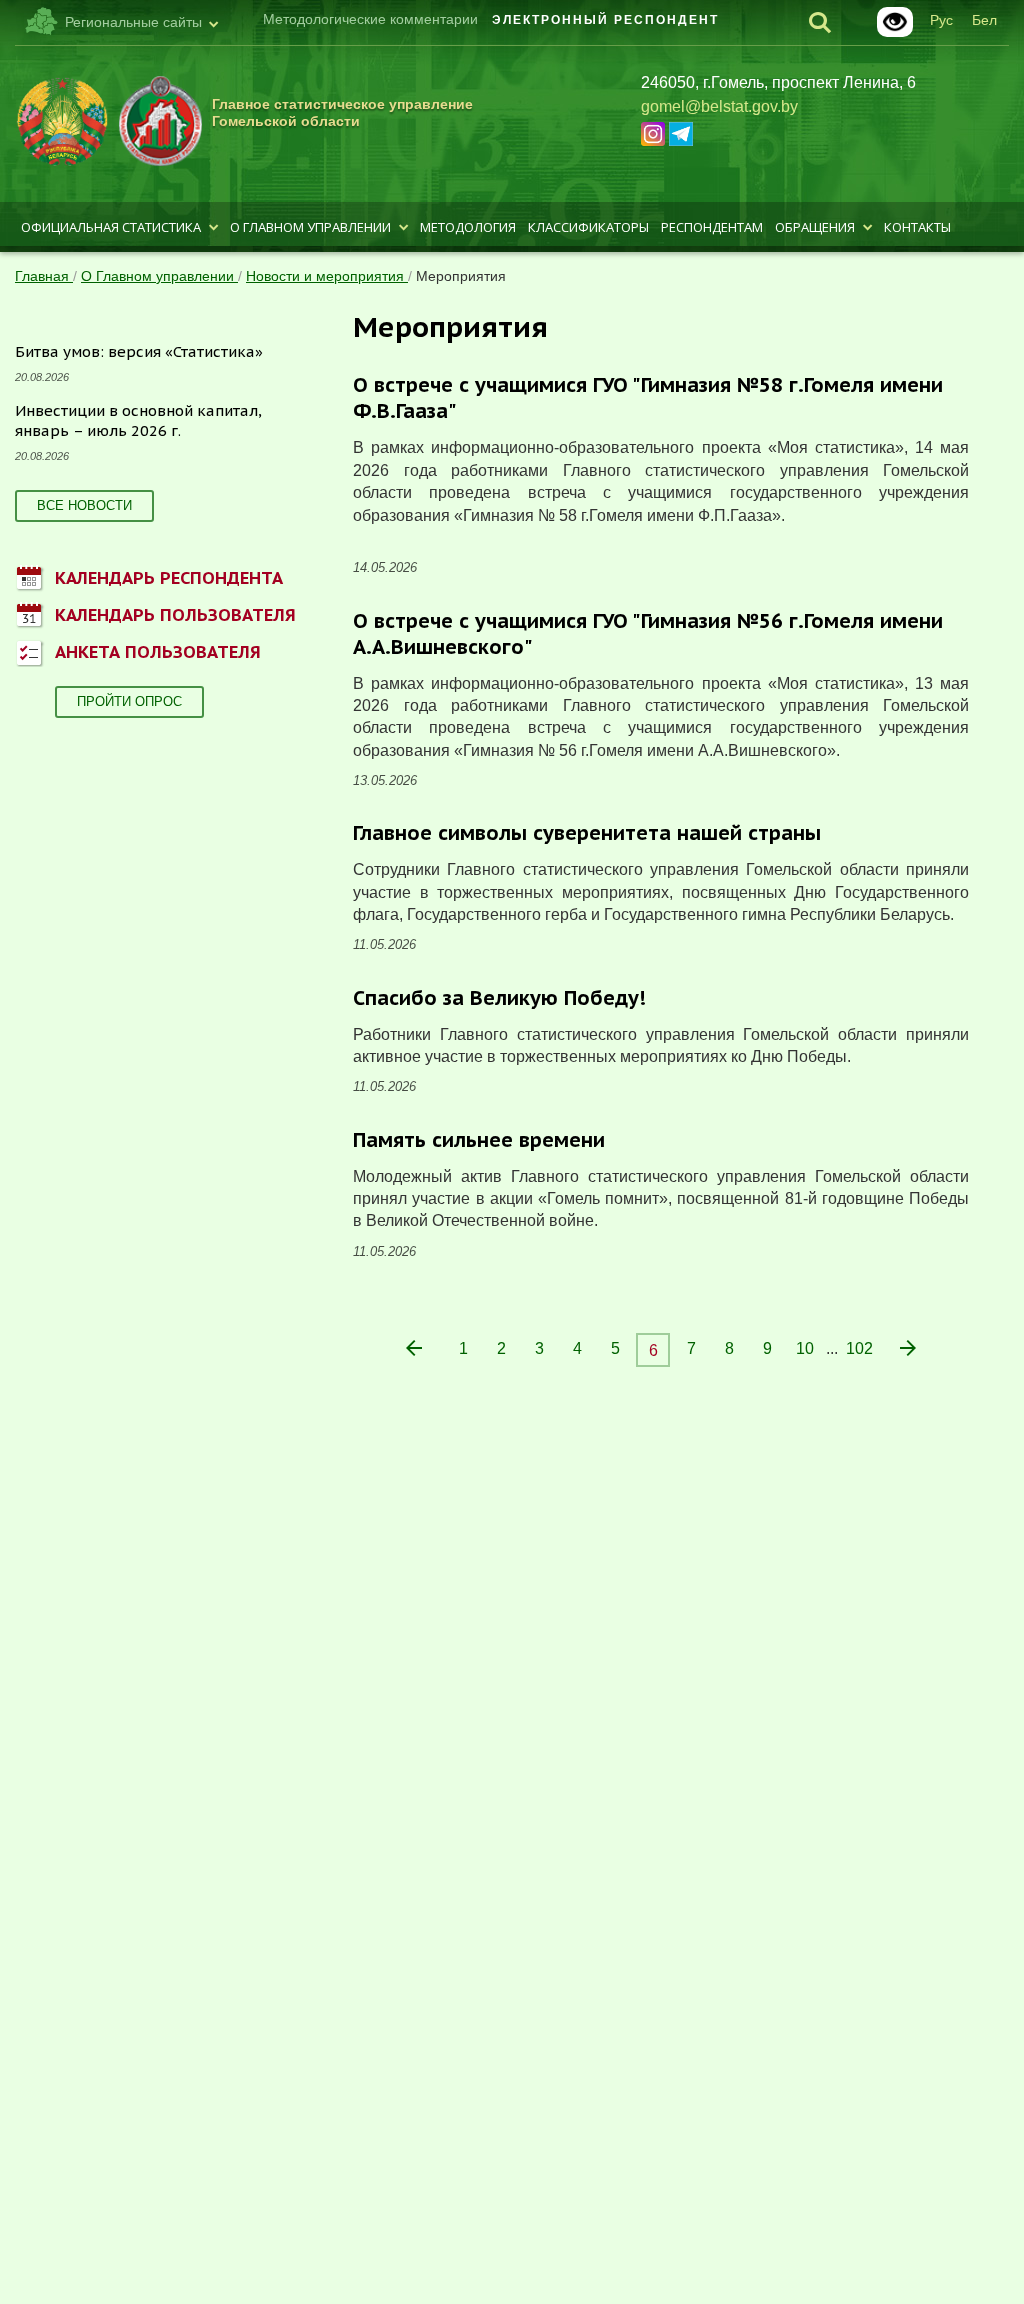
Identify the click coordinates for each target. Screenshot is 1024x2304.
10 (805, 1348)
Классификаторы (588, 227)
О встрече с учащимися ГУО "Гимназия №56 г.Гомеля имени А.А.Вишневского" (648, 634)
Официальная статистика (111, 227)
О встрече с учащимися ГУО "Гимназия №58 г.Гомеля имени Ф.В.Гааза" (648, 398)
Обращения (815, 227)
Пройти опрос (129, 701)
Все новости (84, 505)
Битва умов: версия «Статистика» (139, 351)
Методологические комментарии (370, 19)
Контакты (917, 227)
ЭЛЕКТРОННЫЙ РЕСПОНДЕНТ (605, 20)
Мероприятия (461, 276)
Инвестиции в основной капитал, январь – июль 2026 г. (138, 420)
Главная (44, 276)
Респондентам (712, 227)
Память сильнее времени (479, 1140)
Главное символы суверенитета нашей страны (587, 833)
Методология (468, 227)
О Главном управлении (310, 227)
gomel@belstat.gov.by (719, 106)
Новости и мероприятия (327, 276)
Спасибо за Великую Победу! (499, 998)
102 (859, 1348)
